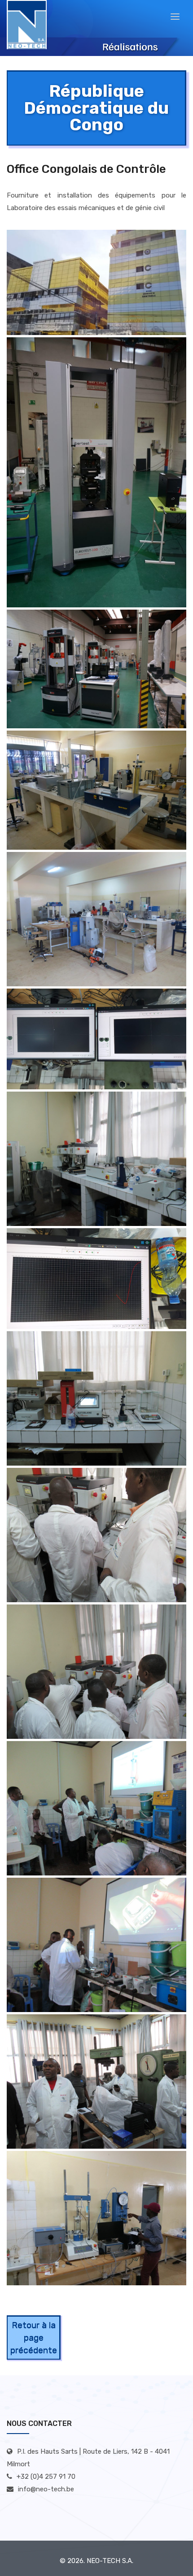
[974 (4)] (96, 919)
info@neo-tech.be (46, 2489)
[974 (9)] (96, 1808)
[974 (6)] (96, 1279)
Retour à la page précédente (34, 2337)
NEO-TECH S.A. (110, 2561)
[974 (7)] (96, 1535)
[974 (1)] (96, 283)
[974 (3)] (96, 790)
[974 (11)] (96, 2081)
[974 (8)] (96, 1672)
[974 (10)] (96, 1945)
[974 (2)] (96, 669)
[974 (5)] (96, 1039)
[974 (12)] (96, 2218)
